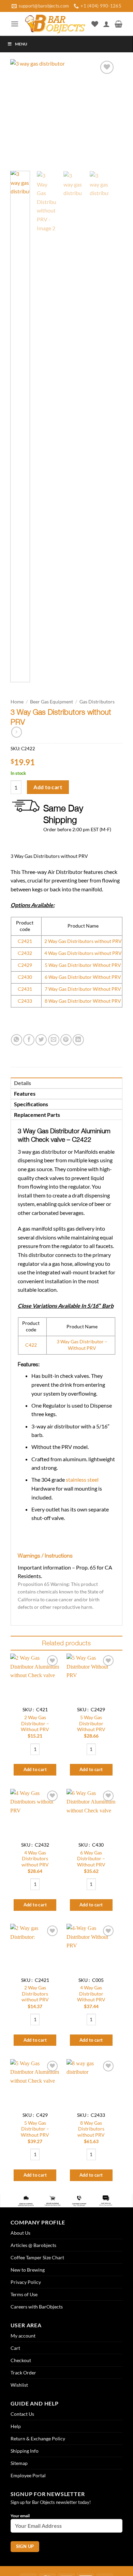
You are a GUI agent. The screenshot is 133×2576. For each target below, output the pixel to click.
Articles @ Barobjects (33, 2245)
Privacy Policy (26, 2282)
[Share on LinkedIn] (78, 1040)
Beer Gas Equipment (51, 702)
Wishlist (19, 2385)
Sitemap (19, 2463)
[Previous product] (17, 732)
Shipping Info (25, 2451)
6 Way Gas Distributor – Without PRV (91, 1859)
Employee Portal (28, 2475)
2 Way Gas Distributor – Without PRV (35, 1723)
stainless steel (82, 1479)
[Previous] (21, 112)
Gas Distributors (97, 702)
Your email (20, 2516)
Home (17, 702)
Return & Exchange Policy (38, 2438)
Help (16, 2426)
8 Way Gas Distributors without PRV (91, 2129)
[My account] (106, 24)
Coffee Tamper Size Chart (37, 2257)
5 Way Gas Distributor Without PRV (91, 1723)
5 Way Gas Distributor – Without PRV (35, 2129)
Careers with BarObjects (37, 2307)
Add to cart (48, 787)
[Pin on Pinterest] (66, 1040)
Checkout (21, 2360)
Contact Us (22, 2414)
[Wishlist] (95, 24)
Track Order (23, 2373)
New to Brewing (28, 2270)
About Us (20, 2233)
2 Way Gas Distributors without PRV (35, 1994)
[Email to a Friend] (54, 1040)
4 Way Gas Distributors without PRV (35, 1859)
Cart (15, 2348)
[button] (15, 24)
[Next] (105, 112)
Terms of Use (24, 2294)
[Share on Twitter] (41, 1040)
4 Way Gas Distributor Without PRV (91, 1994)
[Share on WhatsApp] (17, 1040)
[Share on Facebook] (29, 1040)
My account (23, 2336)
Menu (21, 44)
